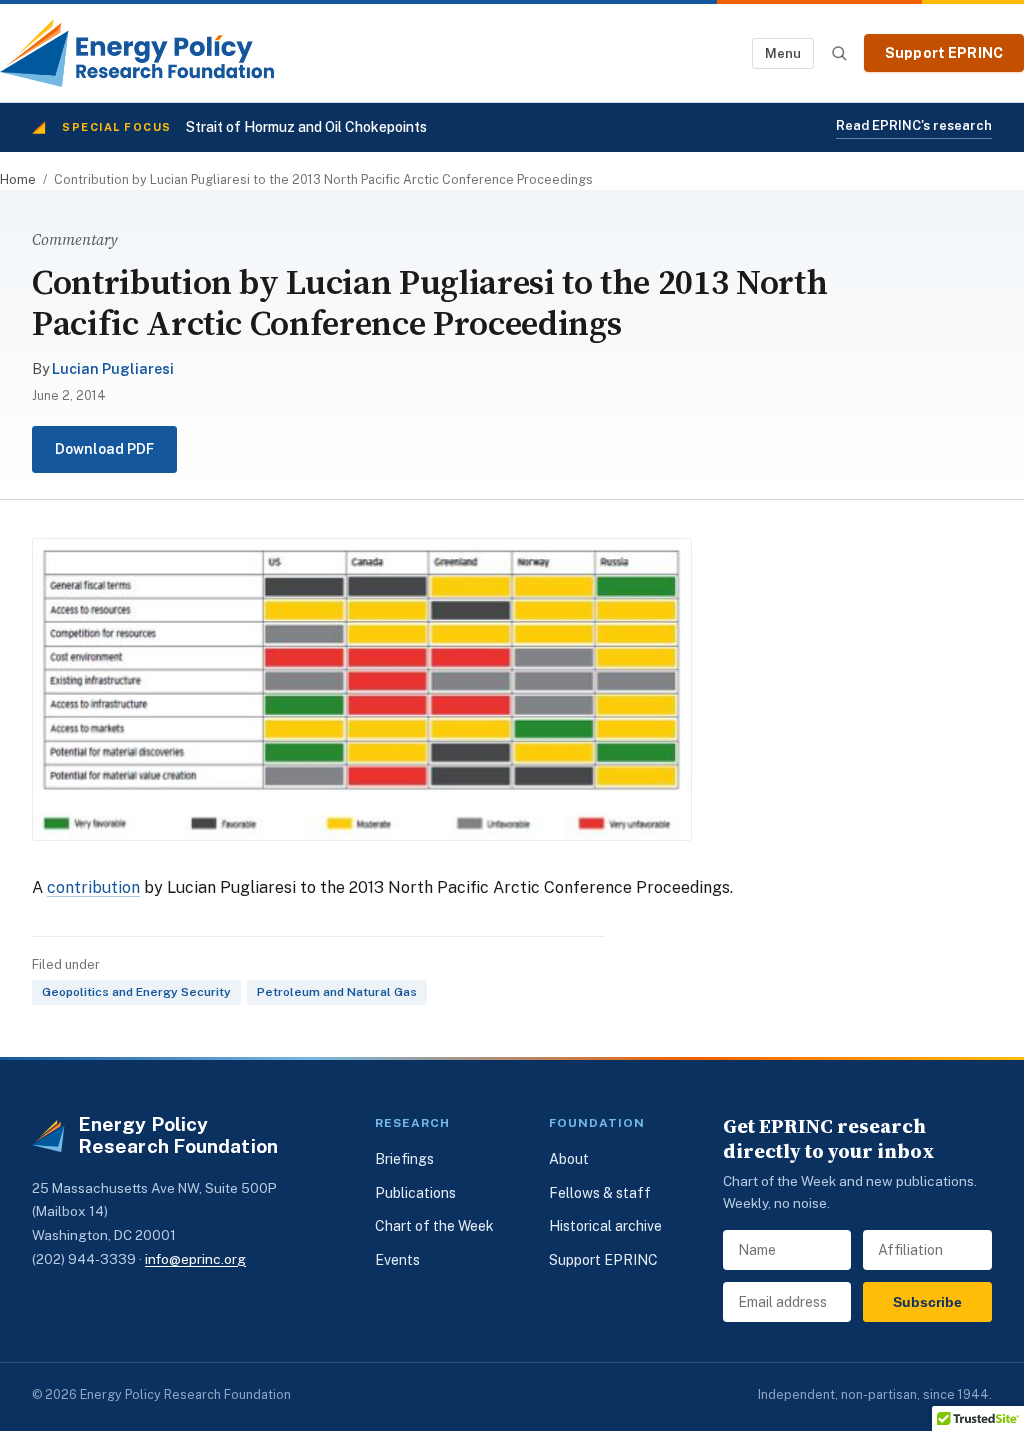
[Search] (839, 53)
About (569, 1159)
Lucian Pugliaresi (113, 369)
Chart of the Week (434, 1226)
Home (18, 179)
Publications (415, 1193)
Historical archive (605, 1226)
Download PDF (104, 449)
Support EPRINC (944, 53)
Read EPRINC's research (914, 125)
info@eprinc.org (195, 1259)
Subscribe (927, 1302)
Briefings (404, 1159)
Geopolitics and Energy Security (136, 992)
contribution (93, 887)
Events (397, 1260)
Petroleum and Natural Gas (337, 992)
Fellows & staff (600, 1193)
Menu (783, 53)
